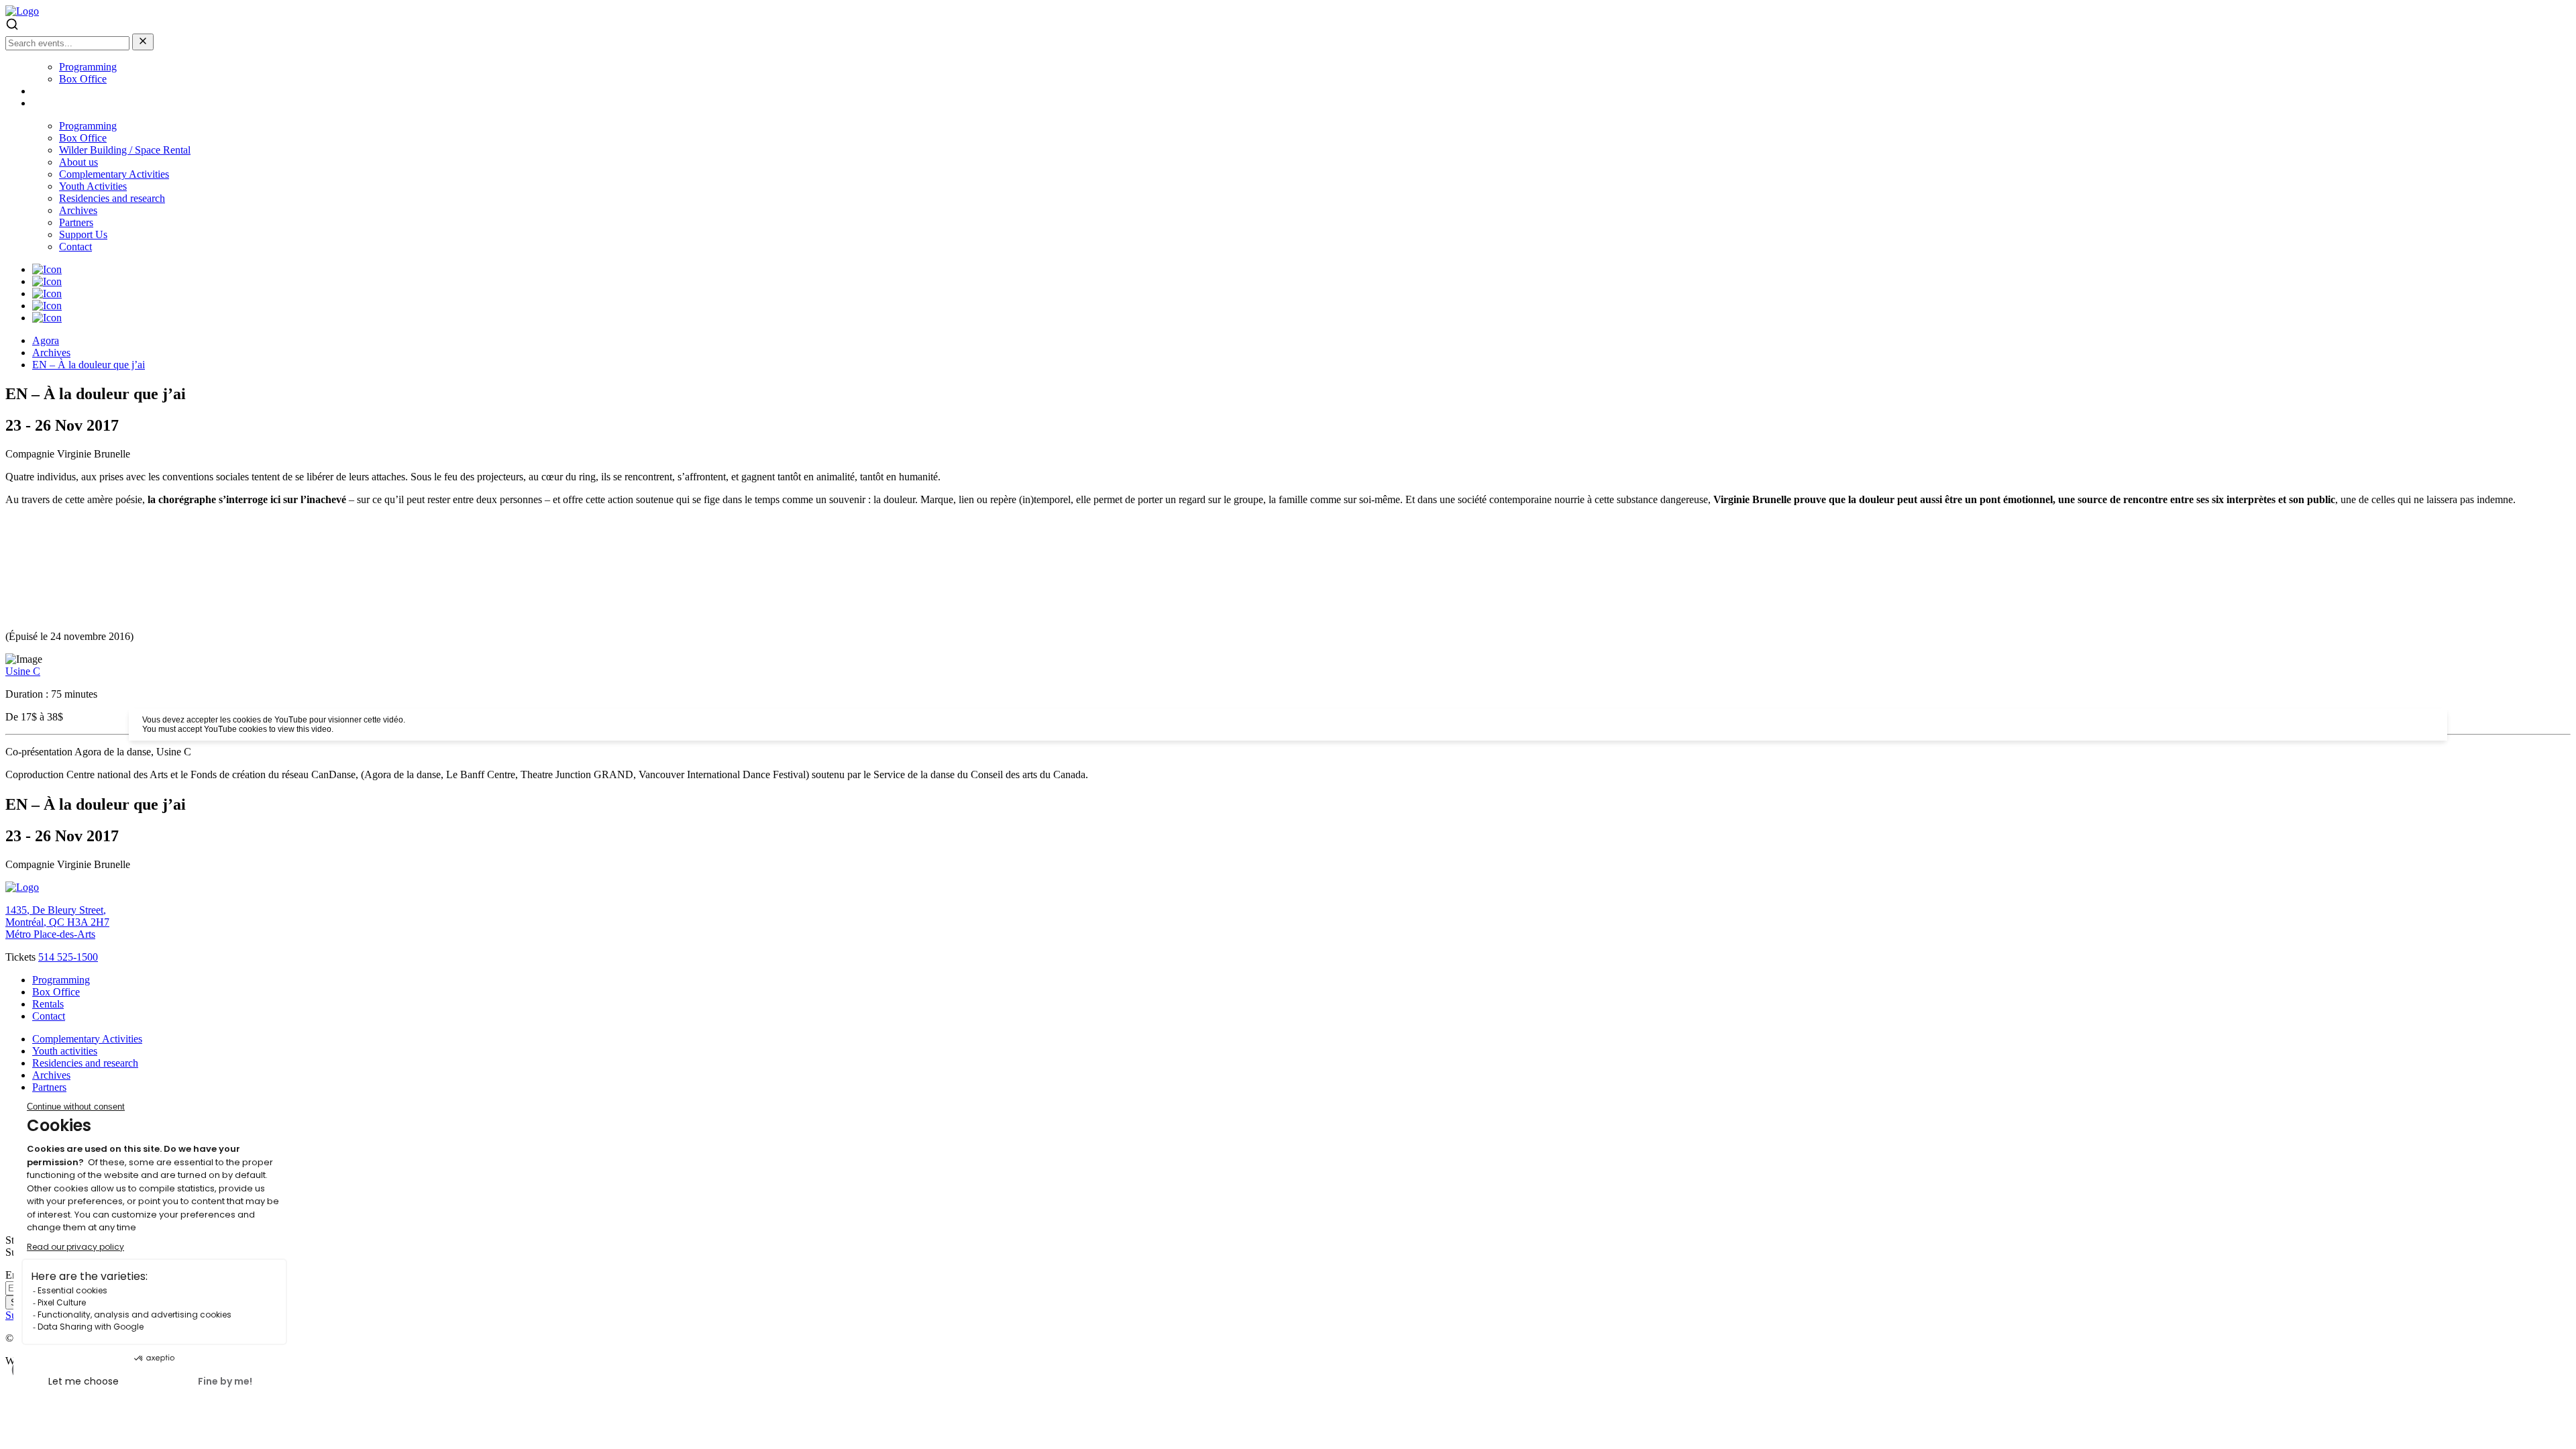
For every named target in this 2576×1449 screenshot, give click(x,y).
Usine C (23, 671)
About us (78, 162)
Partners (76, 222)
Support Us (83, 234)
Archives (78, 210)
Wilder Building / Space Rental (125, 150)
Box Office (83, 79)
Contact (75, 247)
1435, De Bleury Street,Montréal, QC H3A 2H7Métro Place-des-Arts (57, 922)
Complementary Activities (114, 174)
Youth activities (65, 1051)
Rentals (48, 1004)
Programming (88, 67)
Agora (46, 340)
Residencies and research (112, 198)
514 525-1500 (68, 957)
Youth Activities (93, 186)
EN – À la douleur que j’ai (89, 365)
